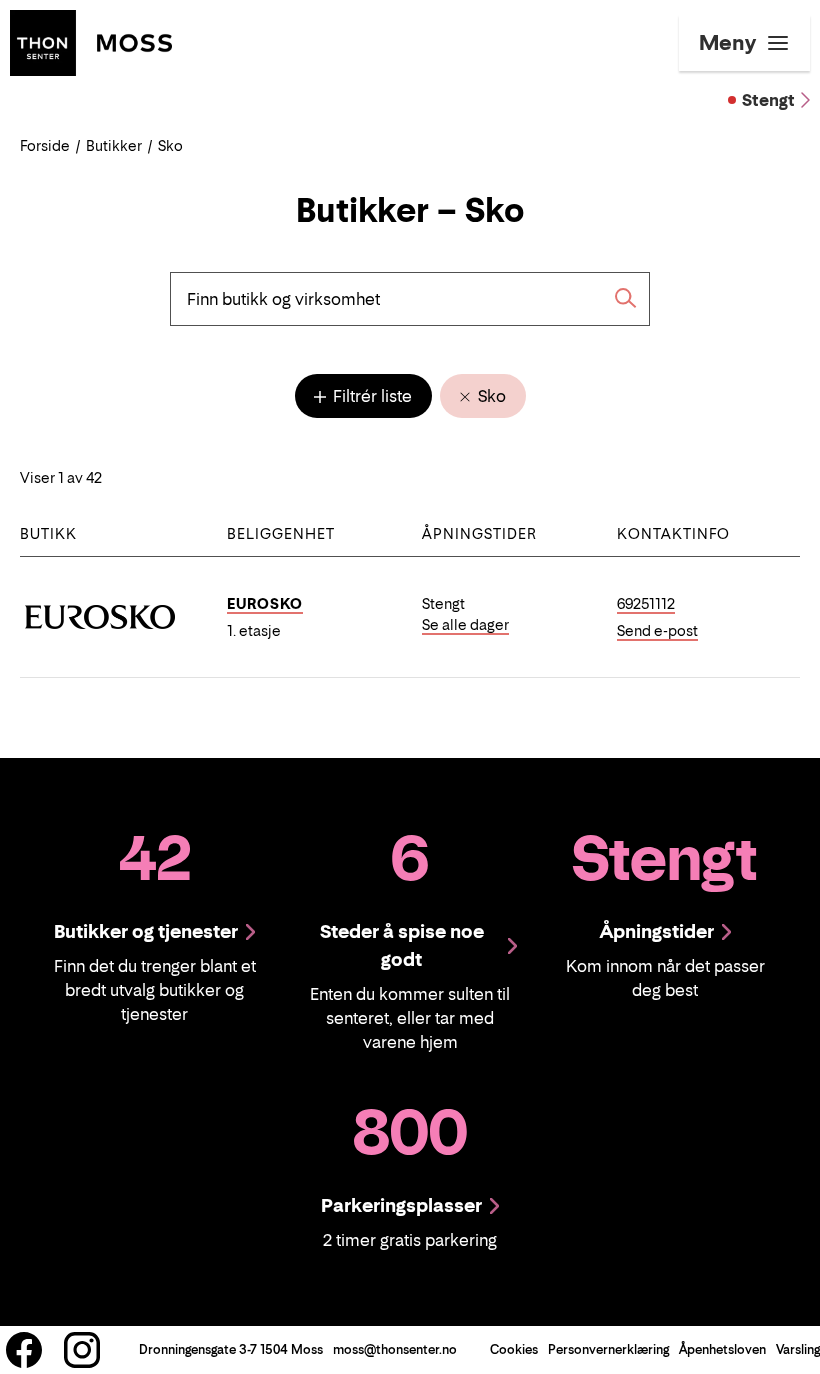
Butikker (114, 145)
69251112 (646, 603)
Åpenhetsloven (722, 1349)
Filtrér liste (370, 396)
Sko (490, 396)
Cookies (514, 1349)
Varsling (798, 1349)
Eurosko (265, 603)
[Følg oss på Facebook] (24, 1350)
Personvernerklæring (608, 1349)
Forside (45, 145)
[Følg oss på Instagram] (82, 1350)
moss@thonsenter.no (395, 1349)
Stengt (768, 100)
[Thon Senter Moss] (91, 41)
